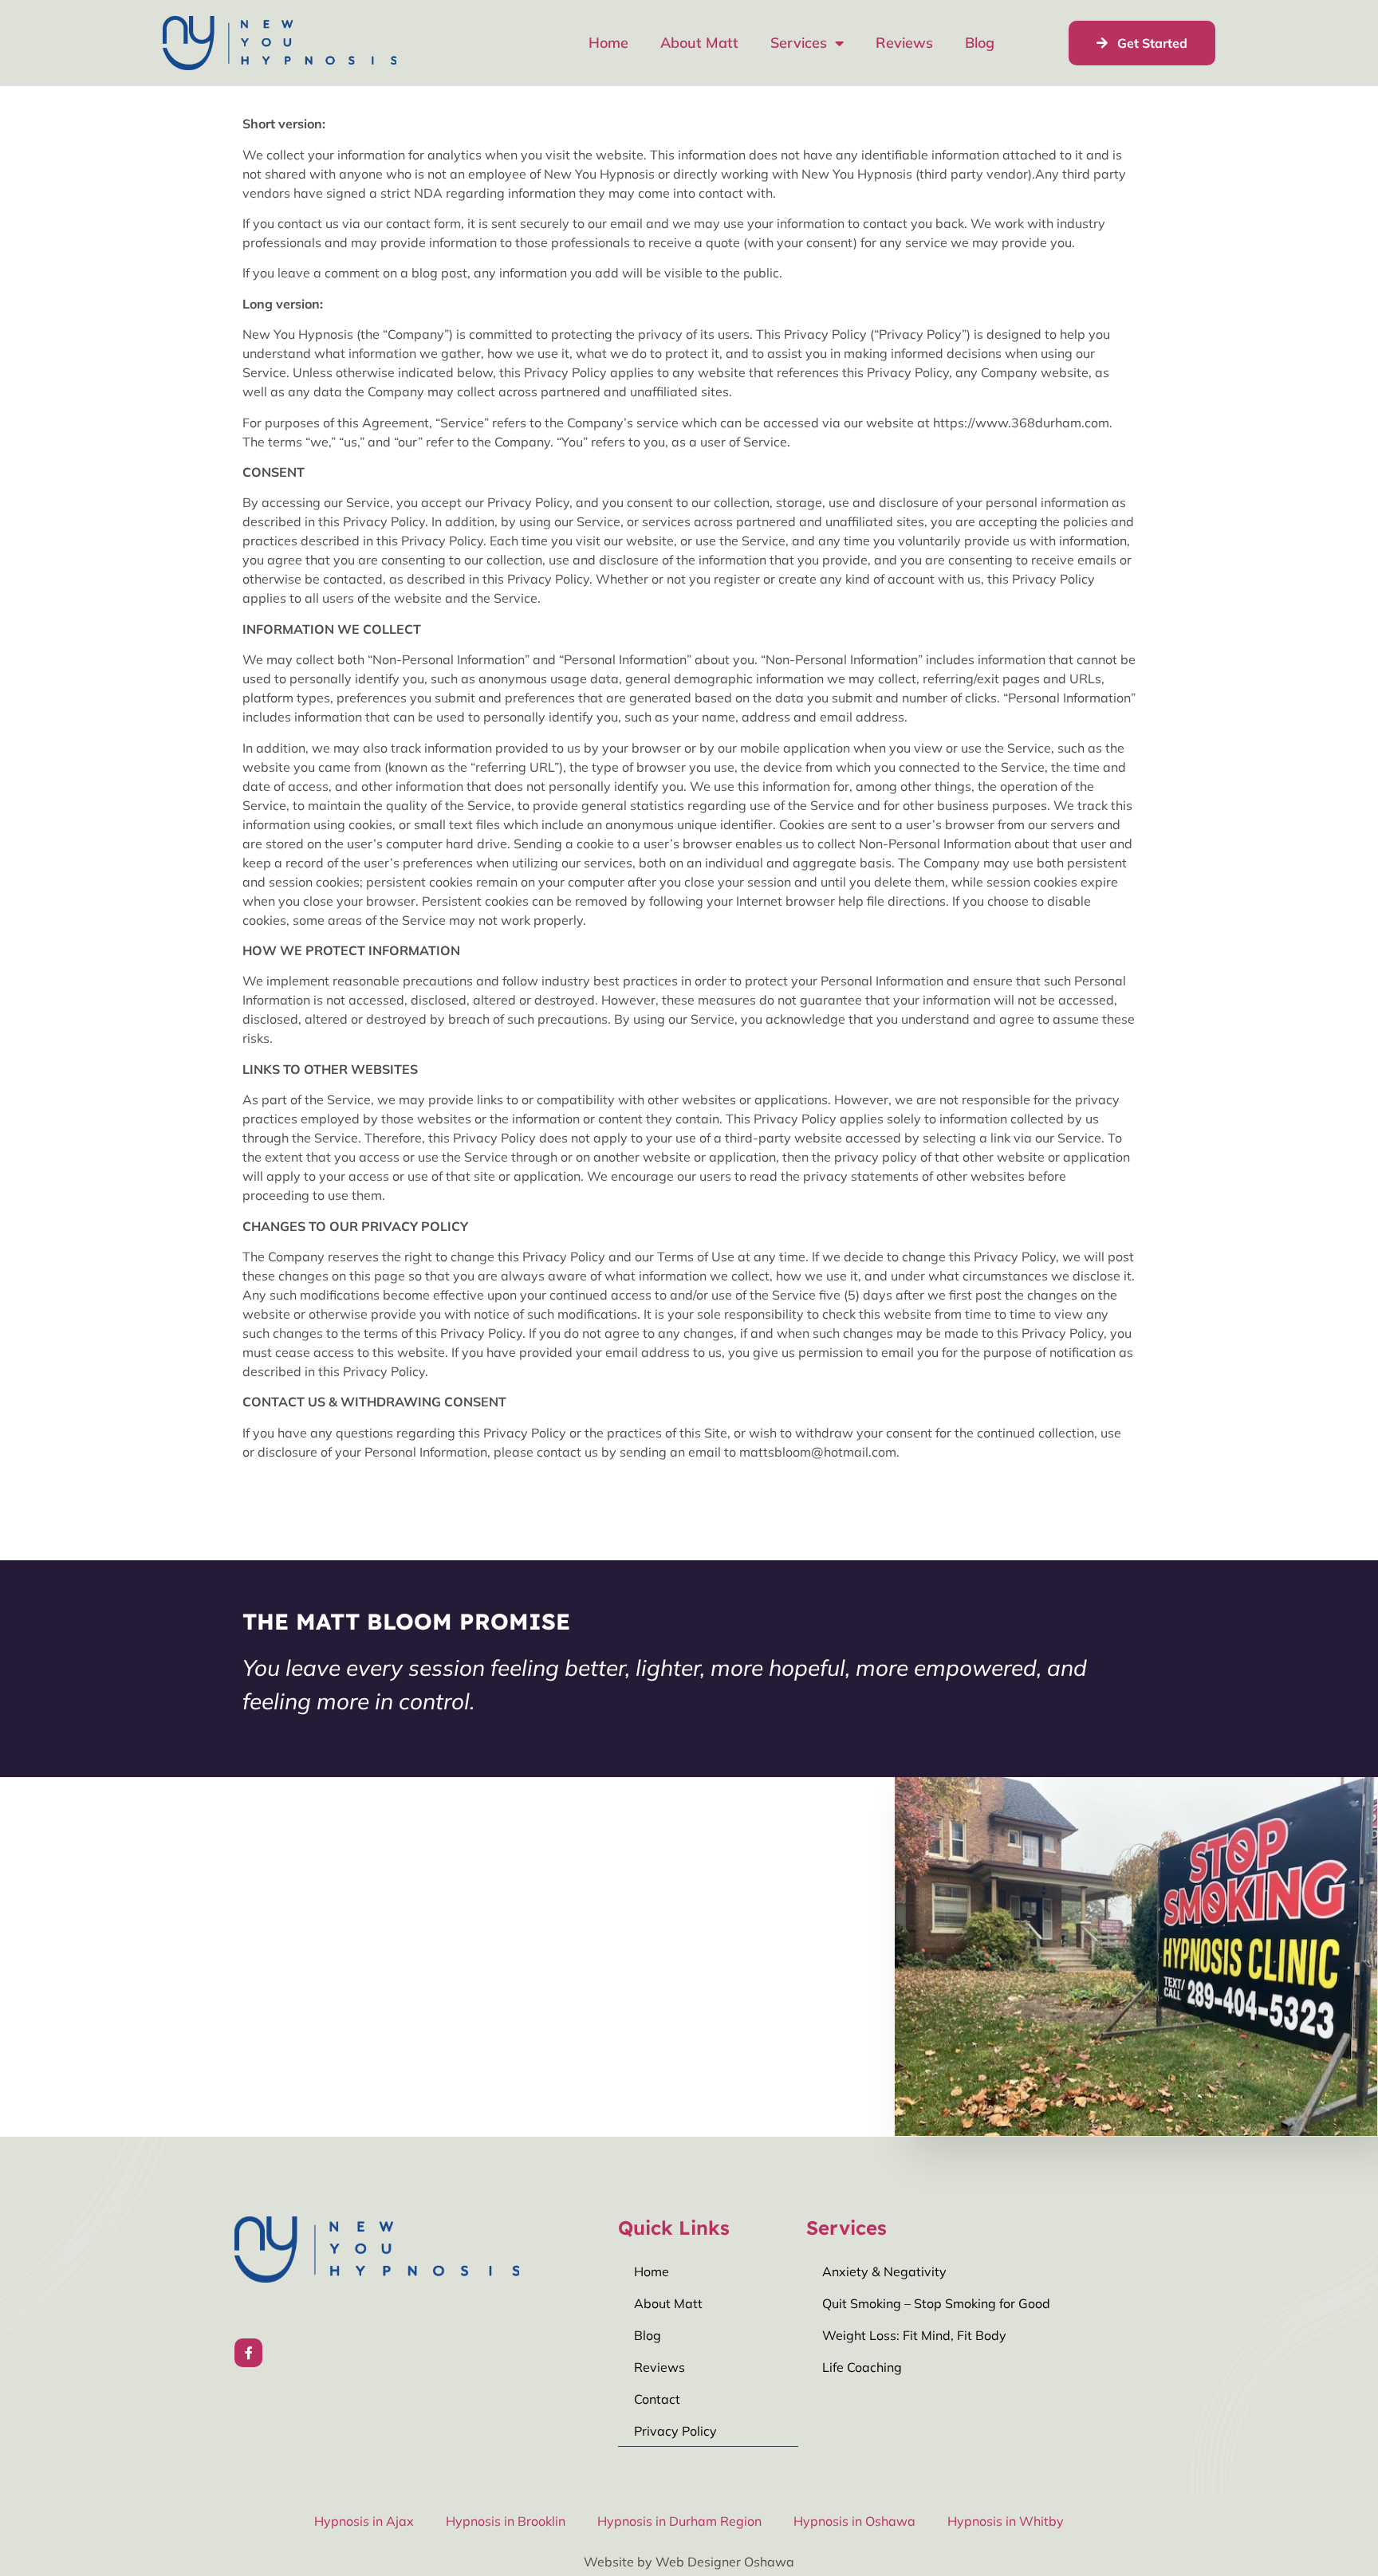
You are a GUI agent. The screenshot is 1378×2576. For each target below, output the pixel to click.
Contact (657, 2399)
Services (799, 43)
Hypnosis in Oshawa (854, 2521)
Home (608, 43)
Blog (980, 43)
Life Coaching (862, 2367)
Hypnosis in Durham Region (679, 2521)
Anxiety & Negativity (884, 2271)
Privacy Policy (675, 2431)
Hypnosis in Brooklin (506, 2521)
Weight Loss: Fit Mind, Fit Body (914, 2335)
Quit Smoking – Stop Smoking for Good (936, 2303)
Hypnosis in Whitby (1006, 2521)
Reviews (904, 43)
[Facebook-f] (248, 2352)
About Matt (699, 43)
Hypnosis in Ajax (364, 2521)
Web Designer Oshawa (725, 2562)
